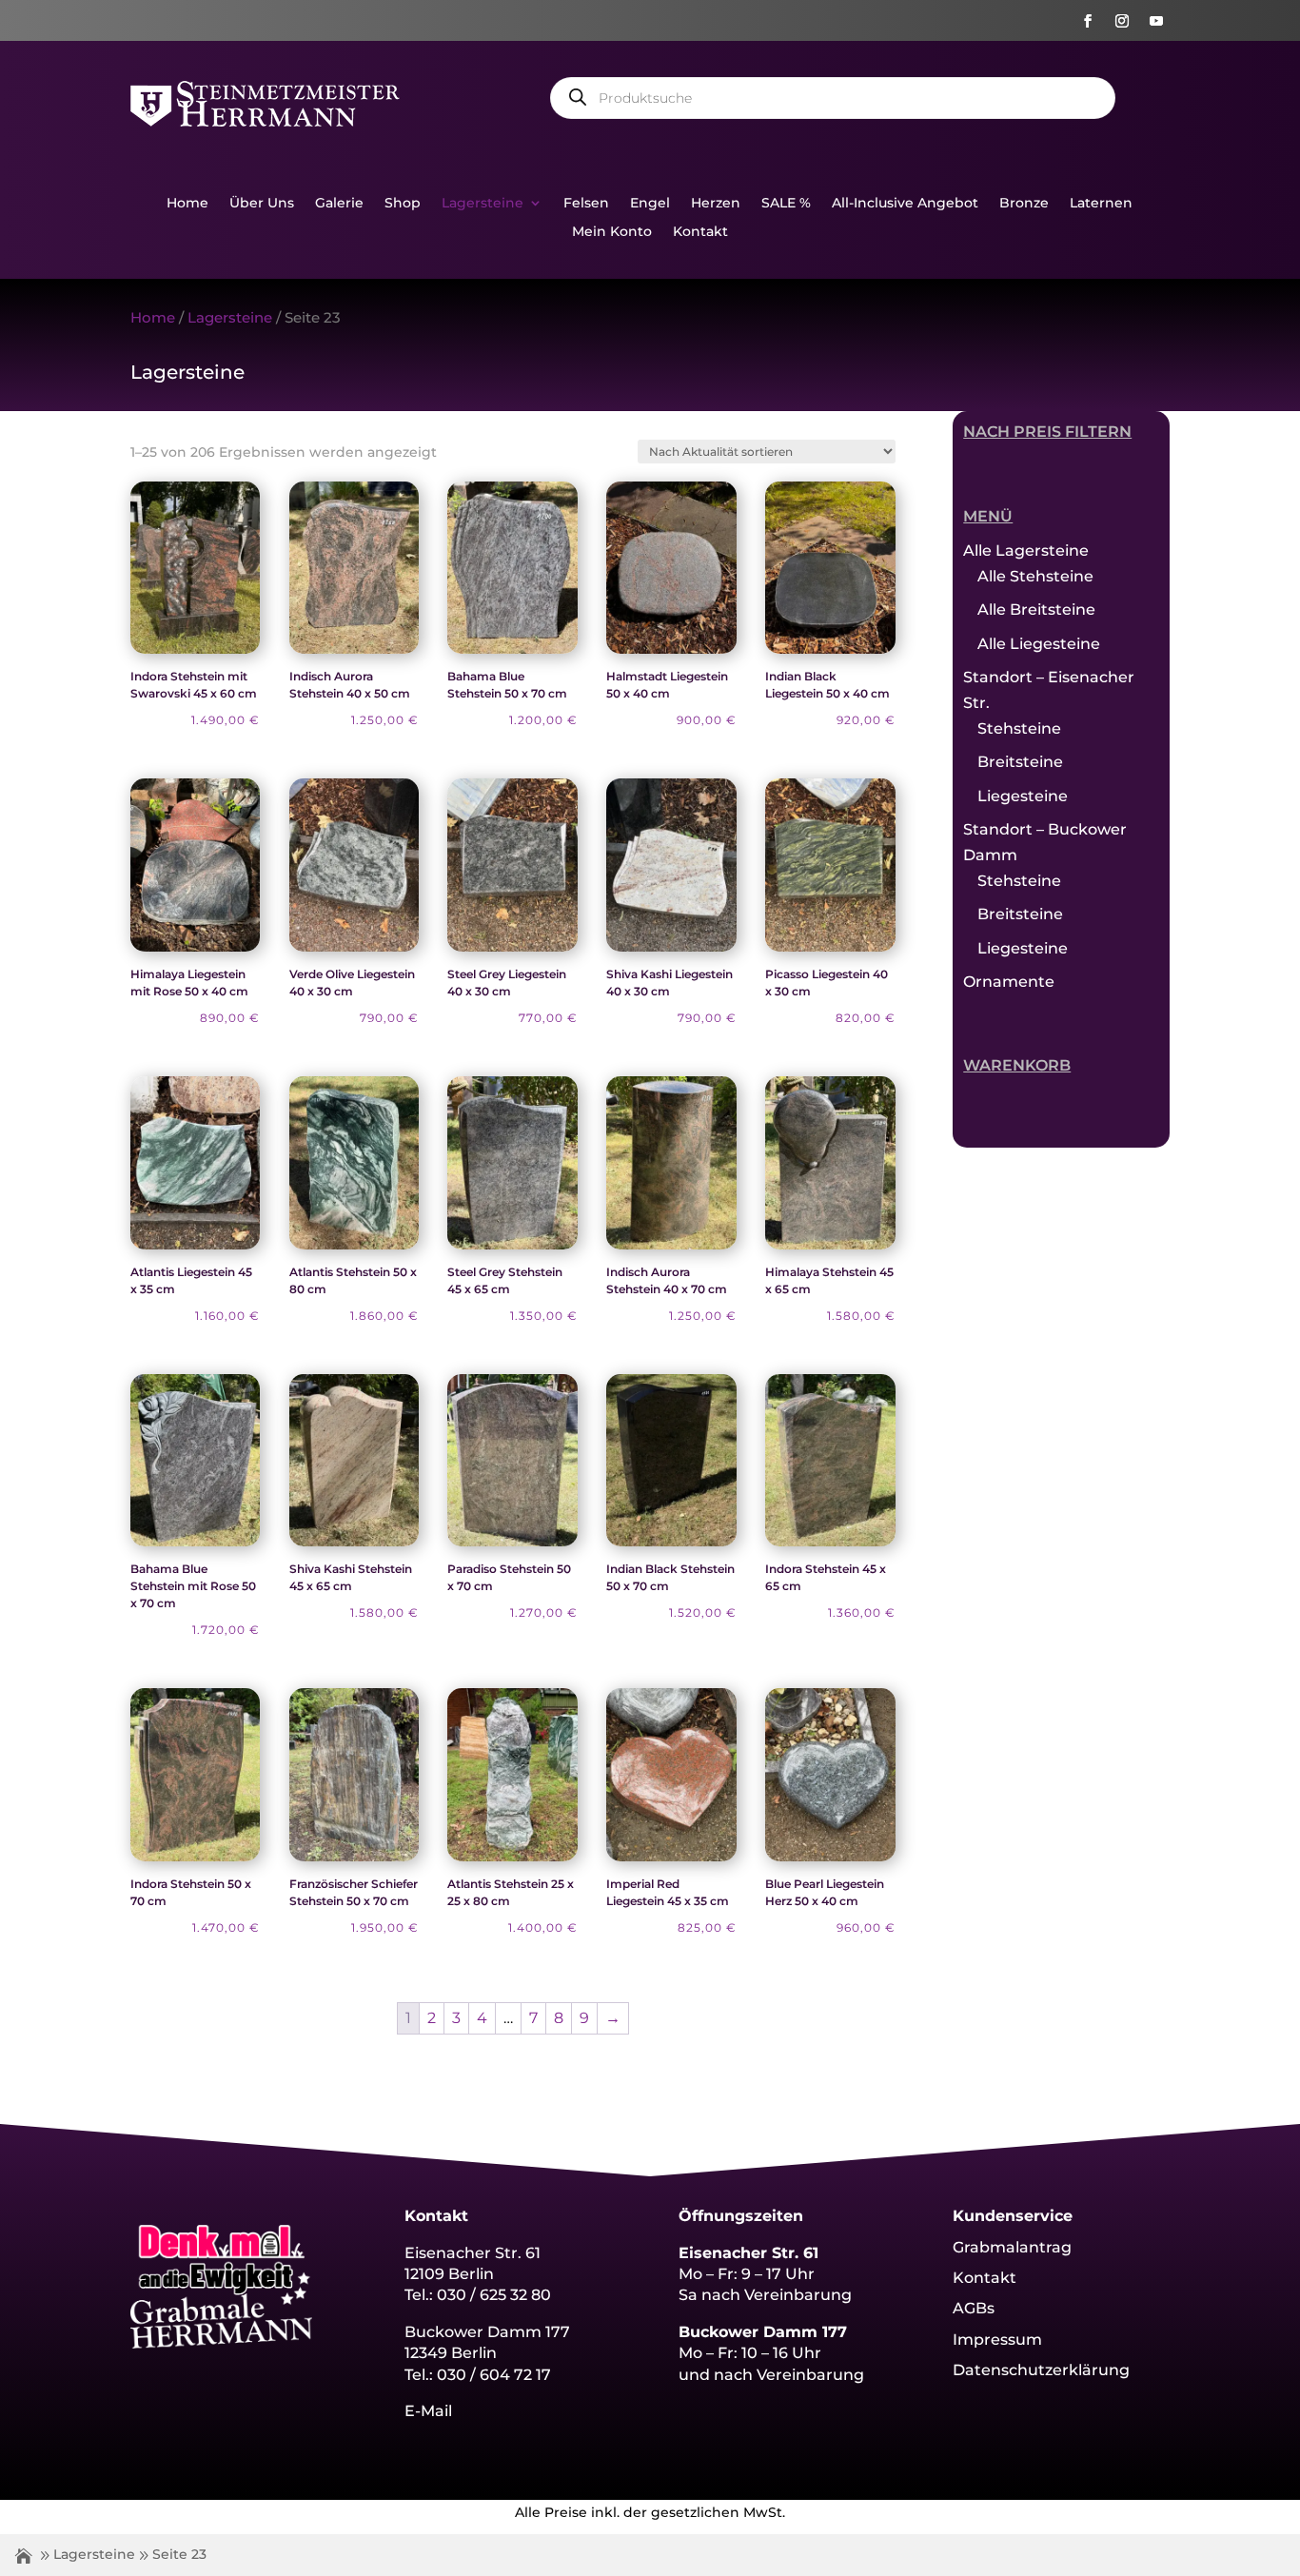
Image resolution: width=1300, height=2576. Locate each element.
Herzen (716, 204)
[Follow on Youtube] (1156, 21)
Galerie (339, 204)
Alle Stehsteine (1035, 576)
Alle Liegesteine (1039, 644)
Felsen (586, 204)
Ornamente (1009, 982)
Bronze (1024, 204)
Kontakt (700, 232)
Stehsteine (1019, 728)
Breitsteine (1020, 762)
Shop (403, 204)
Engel (650, 204)
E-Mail (428, 2411)
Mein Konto (612, 232)
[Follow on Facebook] (1088, 21)
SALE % (786, 204)
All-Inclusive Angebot (905, 204)
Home (187, 204)
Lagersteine (483, 204)
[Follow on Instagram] (1122, 21)
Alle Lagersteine (1026, 551)
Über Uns (262, 204)
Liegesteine (1023, 796)
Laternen (1101, 204)
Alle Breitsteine (1036, 610)
